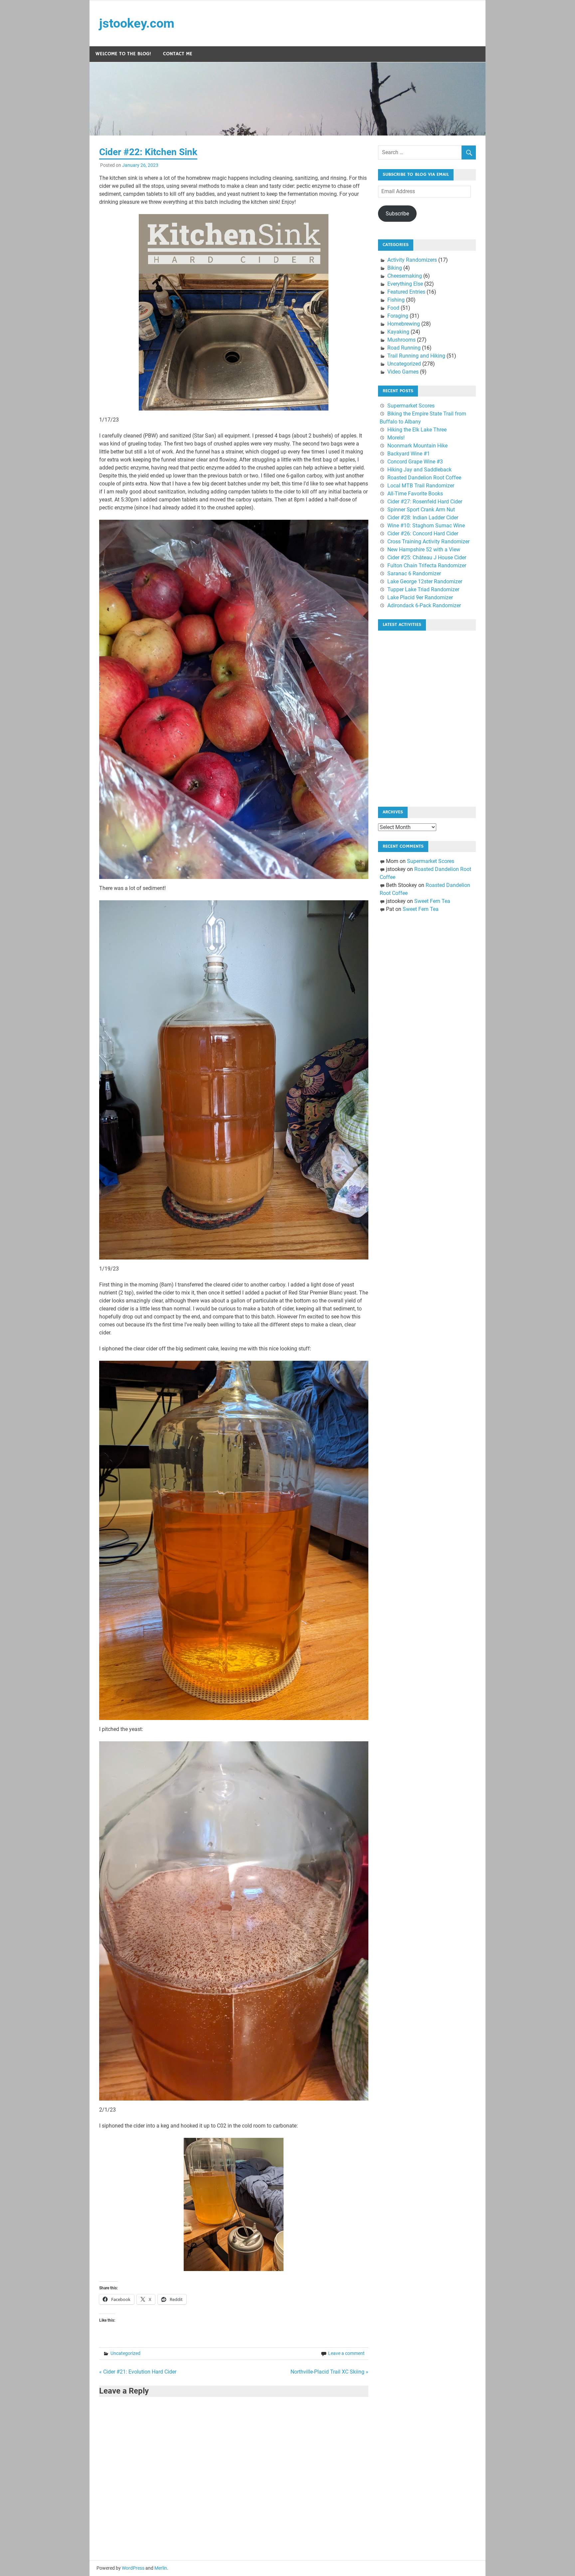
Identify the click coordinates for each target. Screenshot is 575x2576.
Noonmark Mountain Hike (417, 446)
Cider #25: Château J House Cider (427, 558)
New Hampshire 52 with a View (424, 550)
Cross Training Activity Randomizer (428, 542)
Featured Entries (406, 292)
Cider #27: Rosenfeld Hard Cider (425, 502)
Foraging (398, 316)
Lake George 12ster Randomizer (425, 581)
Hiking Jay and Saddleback (419, 470)
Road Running (404, 348)
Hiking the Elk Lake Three (417, 430)
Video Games (403, 372)
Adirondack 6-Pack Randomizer (424, 605)
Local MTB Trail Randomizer (421, 486)
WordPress (133, 2568)
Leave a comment (346, 2353)
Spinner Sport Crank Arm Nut (421, 510)
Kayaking (398, 332)
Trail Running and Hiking (416, 356)
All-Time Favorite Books (415, 494)
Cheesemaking (405, 276)
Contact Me (178, 54)
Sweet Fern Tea (432, 901)
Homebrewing (404, 324)
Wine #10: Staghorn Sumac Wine (426, 526)
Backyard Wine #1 (409, 454)
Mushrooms (401, 340)
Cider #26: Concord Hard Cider (423, 534)
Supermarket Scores (411, 406)
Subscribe (397, 214)
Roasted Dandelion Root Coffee (424, 478)
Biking (395, 268)
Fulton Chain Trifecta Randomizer (427, 566)
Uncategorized (125, 2353)
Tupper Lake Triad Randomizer (423, 589)
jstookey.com (137, 23)
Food (393, 308)
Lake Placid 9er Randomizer (420, 597)
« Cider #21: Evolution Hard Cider (138, 2372)
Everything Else (405, 284)
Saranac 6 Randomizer (414, 573)
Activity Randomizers (412, 260)
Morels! (396, 438)
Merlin (161, 2568)
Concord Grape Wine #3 (415, 462)
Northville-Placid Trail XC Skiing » (329, 2372)
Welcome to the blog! (123, 54)
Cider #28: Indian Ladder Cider (423, 518)
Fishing (396, 300)
